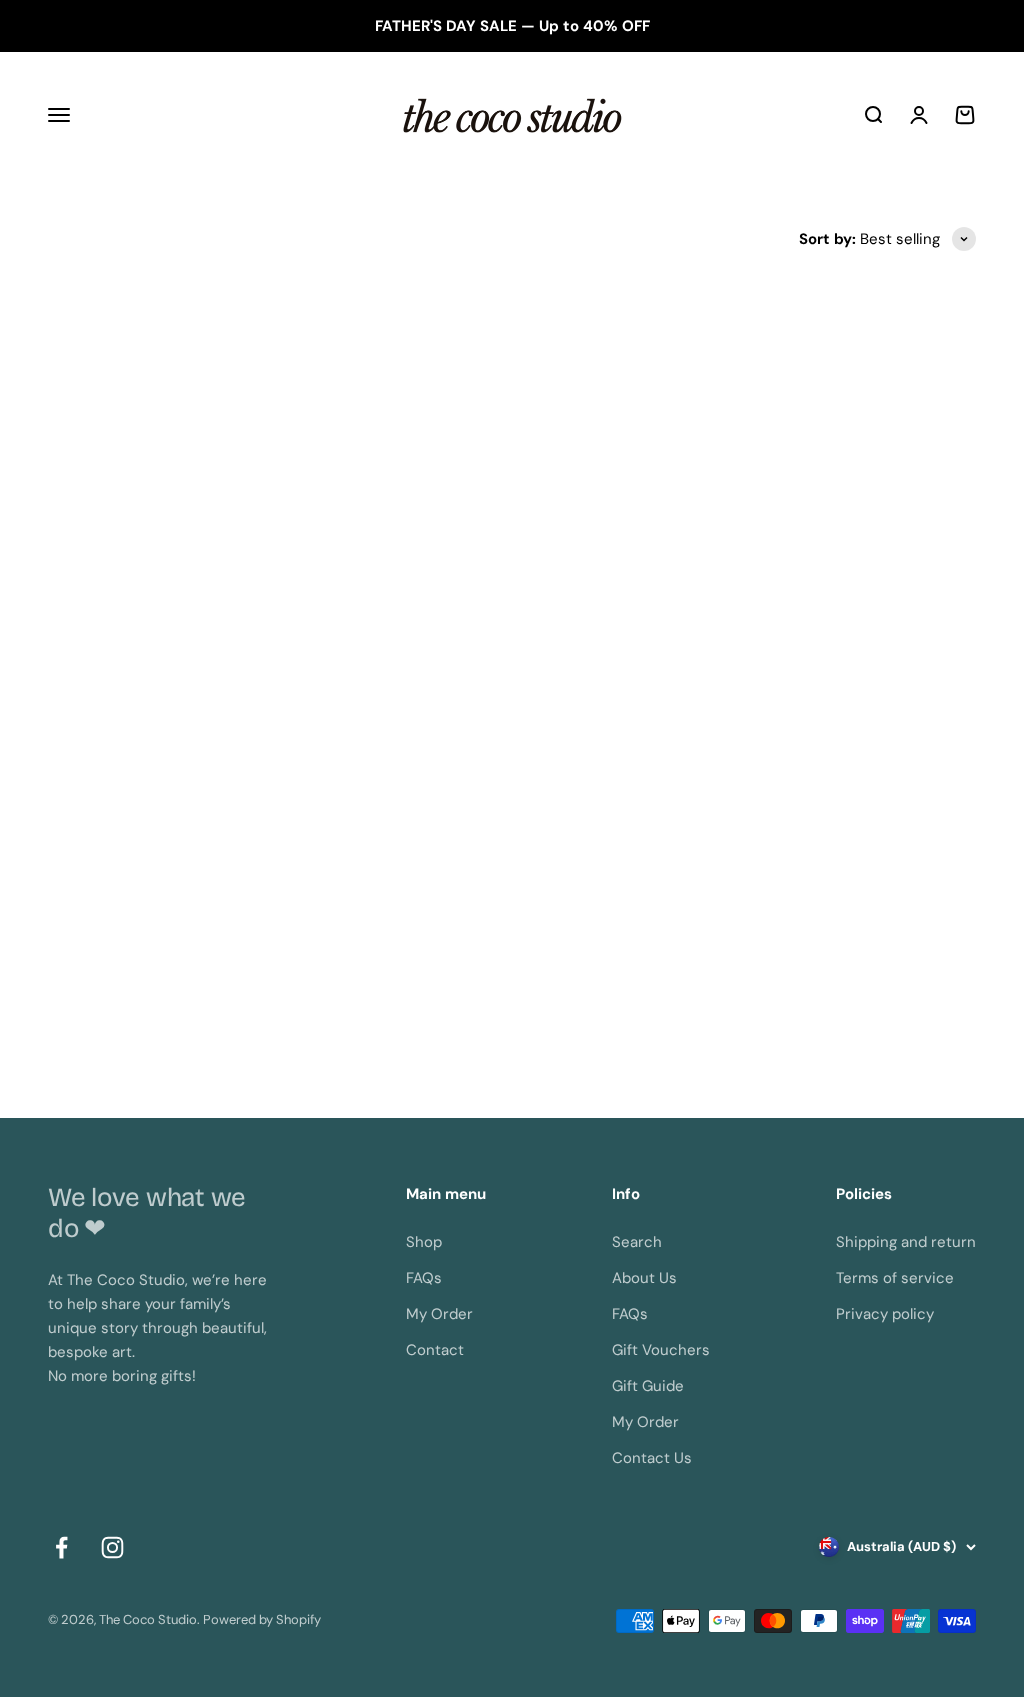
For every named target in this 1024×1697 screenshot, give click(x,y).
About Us (644, 1278)
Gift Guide (648, 1386)
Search (637, 1242)
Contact (435, 1350)
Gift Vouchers (661, 1350)
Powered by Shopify (262, 1619)
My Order (439, 1314)
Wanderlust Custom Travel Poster (750, 992)
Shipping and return (906, 1242)
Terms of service (895, 1278)
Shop (424, 1242)
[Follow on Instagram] (112, 1547)
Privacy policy (885, 1314)
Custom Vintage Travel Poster (274, 992)
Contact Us (652, 1458)
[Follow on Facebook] (61, 1547)
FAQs (424, 1278)
